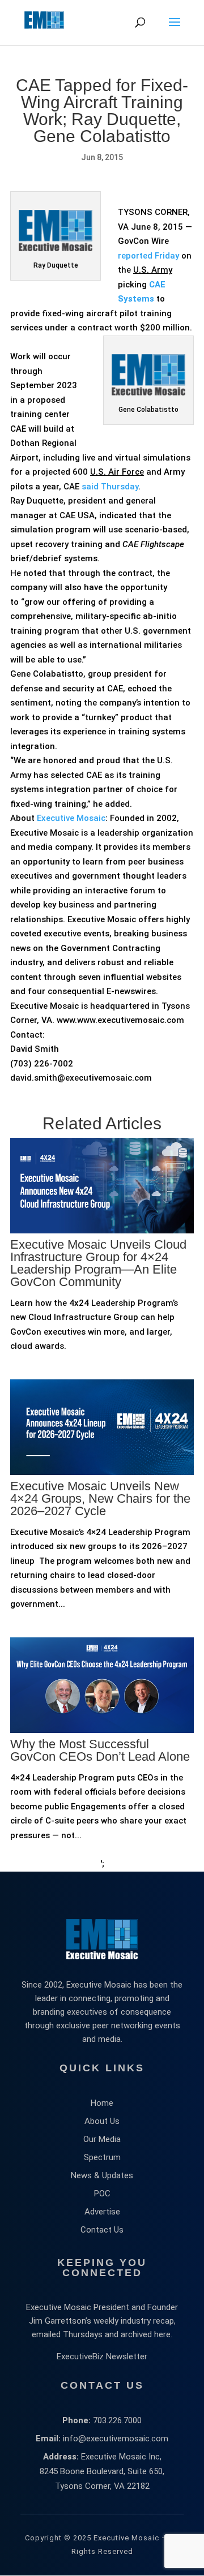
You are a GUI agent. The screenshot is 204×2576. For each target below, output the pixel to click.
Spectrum (102, 2157)
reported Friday (148, 256)
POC (102, 2194)
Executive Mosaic (71, 818)
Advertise (102, 2212)
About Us (102, 2121)
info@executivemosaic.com (116, 2439)
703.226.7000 (117, 2420)
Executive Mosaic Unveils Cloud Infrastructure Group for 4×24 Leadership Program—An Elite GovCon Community (98, 1263)
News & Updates (102, 2175)
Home (102, 2103)
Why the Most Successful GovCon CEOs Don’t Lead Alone (100, 1750)
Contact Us (102, 2230)
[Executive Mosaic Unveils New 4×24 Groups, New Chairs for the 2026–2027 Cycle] (102, 1518)
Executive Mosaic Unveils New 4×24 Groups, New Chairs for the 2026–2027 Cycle (100, 1498)
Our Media (102, 2139)
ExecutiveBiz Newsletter (102, 2356)
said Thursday (110, 487)
